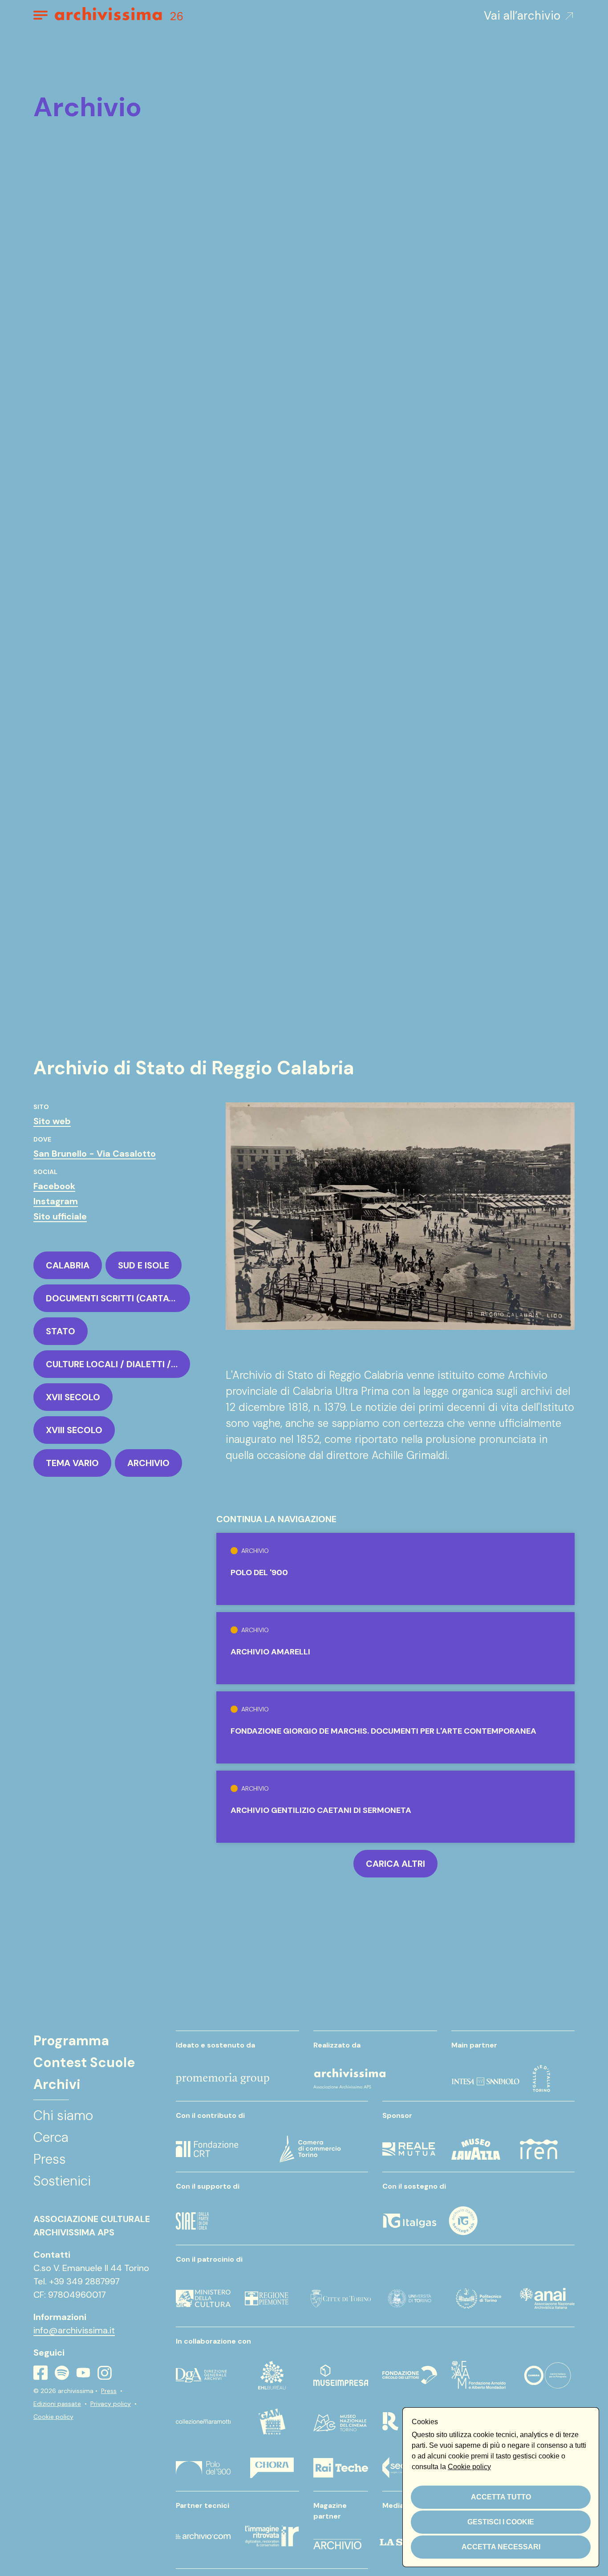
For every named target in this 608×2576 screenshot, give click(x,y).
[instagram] (105, 2373)
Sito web (52, 1121)
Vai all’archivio (522, 16)
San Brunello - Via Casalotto (95, 1154)
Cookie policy (53, 2417)
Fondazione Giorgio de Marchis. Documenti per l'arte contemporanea (383, 1731)
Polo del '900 (259, 1572)
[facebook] (41, 2373)
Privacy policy (111, 2404)
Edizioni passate (57, 2404)
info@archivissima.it (74, 2330)
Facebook (54, 1186)
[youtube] (83, 2373)
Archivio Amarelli (270, 1652)
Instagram (56, 1201)
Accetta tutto (501, 2497)
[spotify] (62, 2373)
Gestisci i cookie (501, 2522)
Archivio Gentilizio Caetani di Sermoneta (321, 1810)
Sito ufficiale (60, 1216)
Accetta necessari (501, 2547)
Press (109, 2391)
